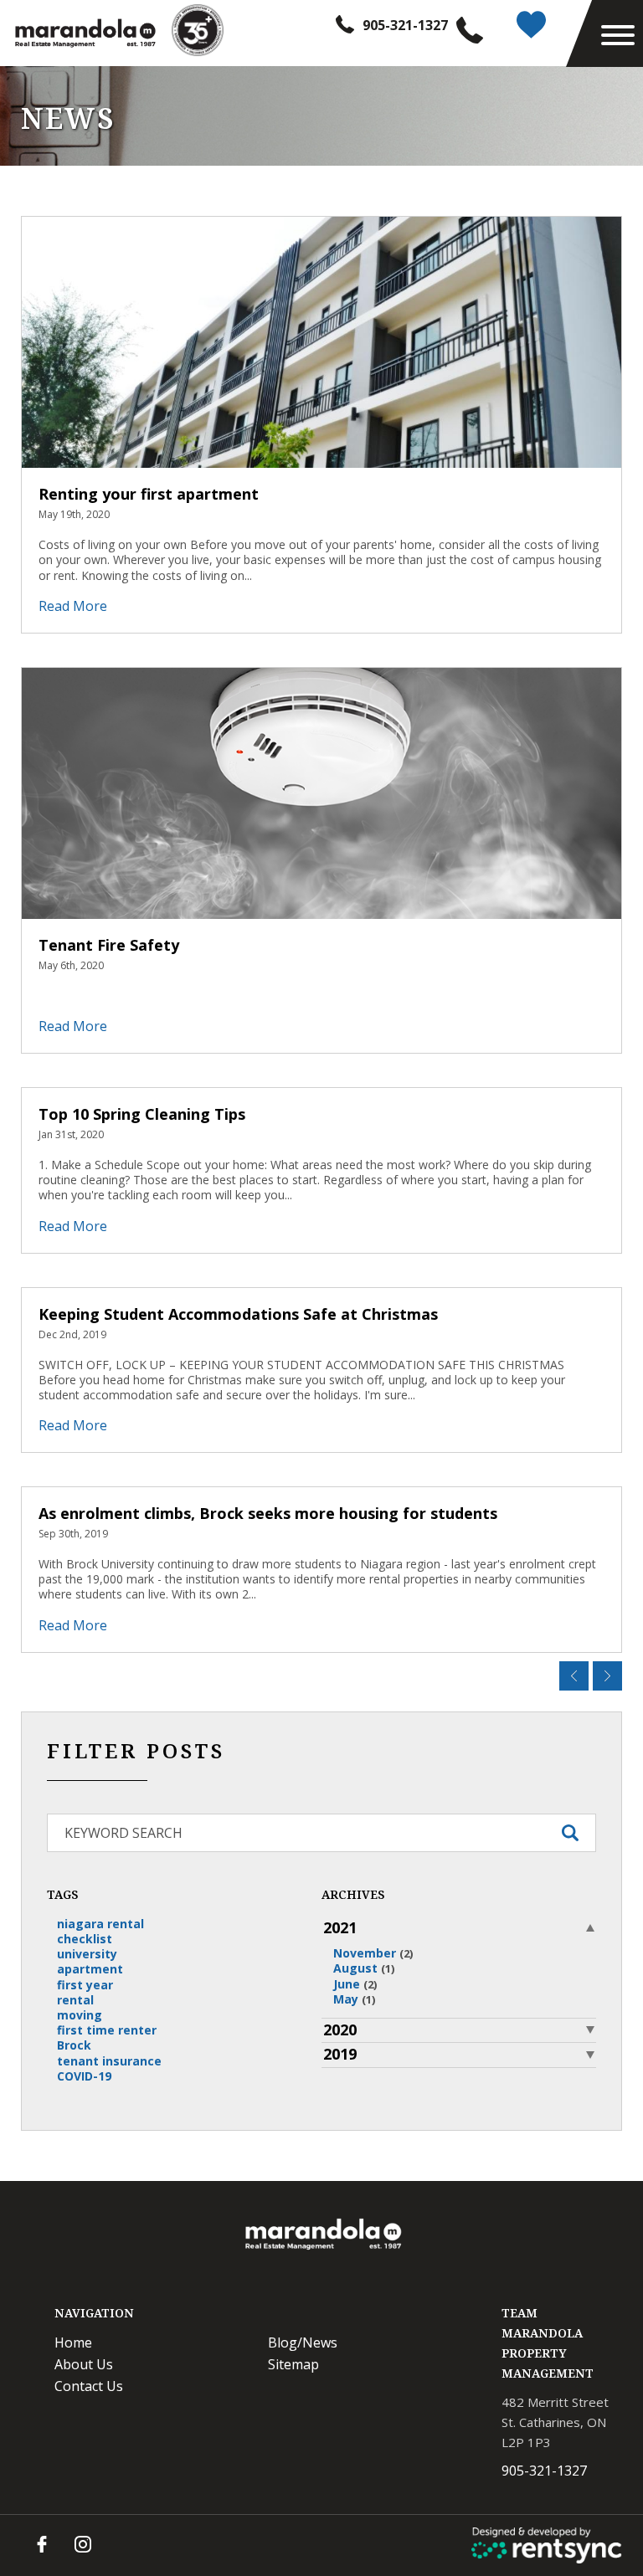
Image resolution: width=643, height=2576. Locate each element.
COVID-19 (84, 2076)
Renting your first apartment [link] (149, 494)
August (364, 1968)
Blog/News (303, 2343)
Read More (73, 606)
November (373, 1953)
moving (80, 2015)
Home (73, 2343)
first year (85, 1985)
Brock (74, 2045)
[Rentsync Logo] (547, 2545)
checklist (85, 1939)
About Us (84, 2364)
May (354, 1999)
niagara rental (100, 1924)
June (355, 1984)
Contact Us (89, 2386)
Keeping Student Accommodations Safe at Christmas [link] (238, 1314)
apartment (90, 1969)
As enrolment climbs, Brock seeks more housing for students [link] (268, 1513)
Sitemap (293, 2364)
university (87, 1954)
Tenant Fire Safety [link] (109, 945)
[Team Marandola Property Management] (84, 33)
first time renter (107, 2030)
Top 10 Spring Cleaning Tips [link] (142, 1114)
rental (75, 2000)
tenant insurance (109, 2061)
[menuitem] (154, 2343)
